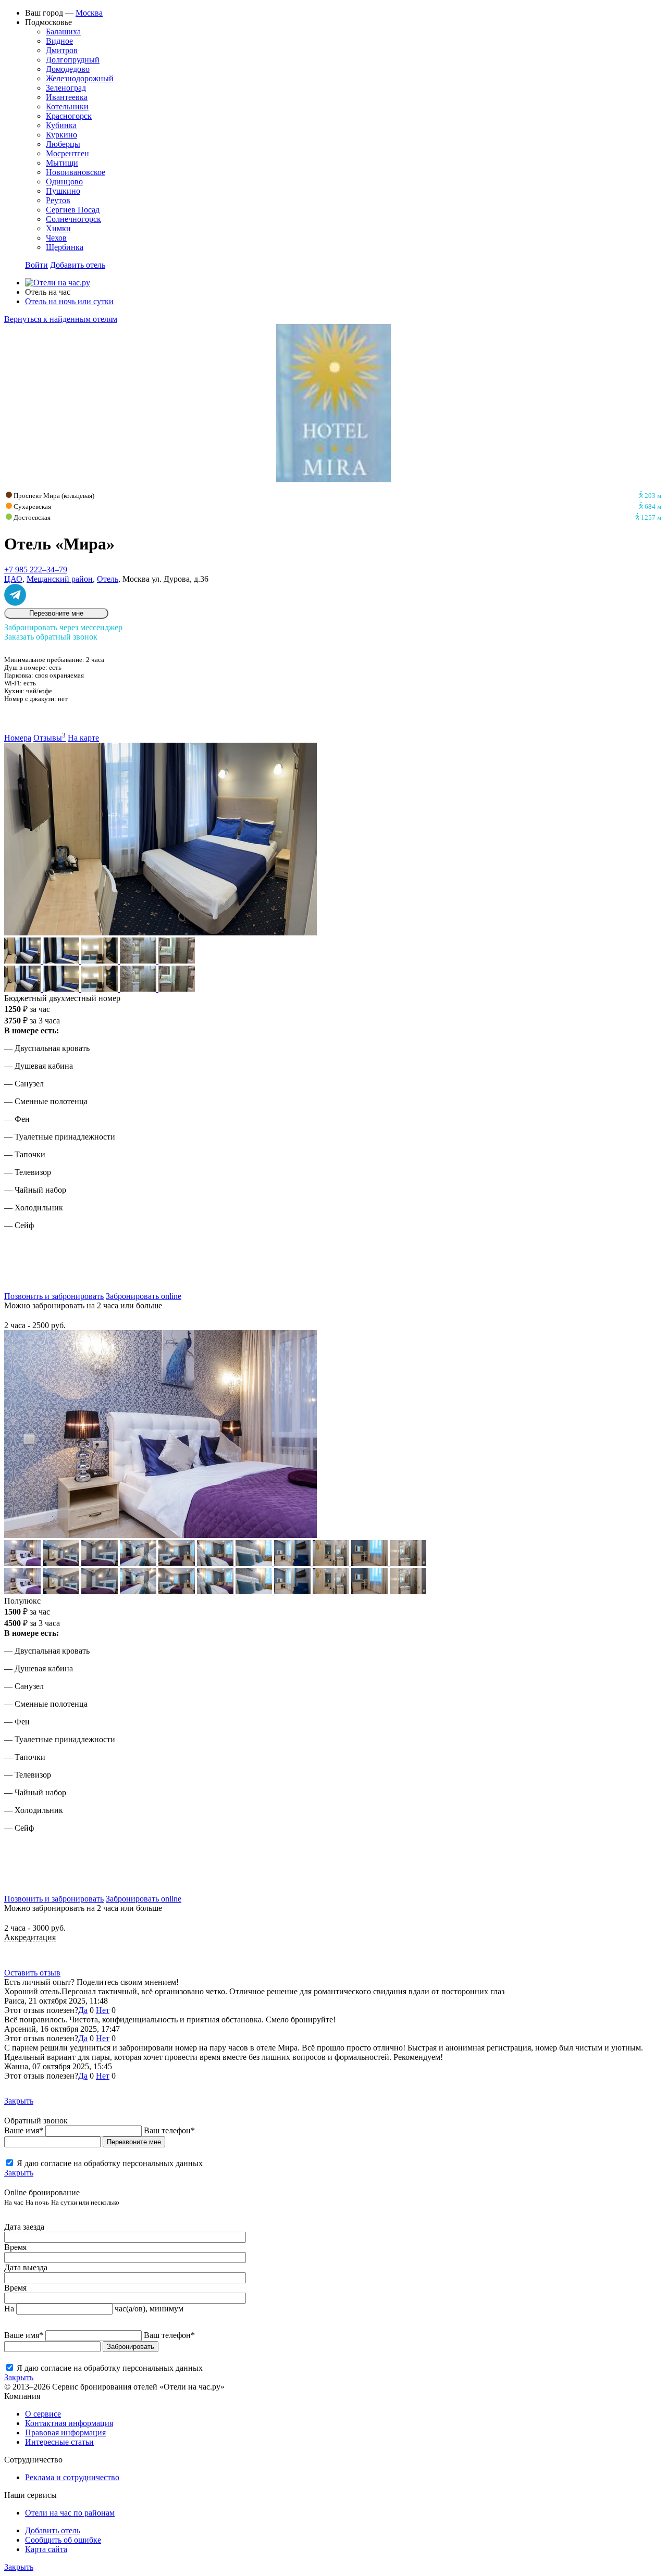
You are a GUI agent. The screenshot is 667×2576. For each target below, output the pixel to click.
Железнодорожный (80, 78)
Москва (89, 13)
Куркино (61, 135)
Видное (59, 41)
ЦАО (13, 579)
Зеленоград (66, 88)
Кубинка (61, 125)
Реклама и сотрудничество (72, 2477)
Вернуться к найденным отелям (61, 319)
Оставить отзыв (32, 1973)
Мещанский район (60, 579)
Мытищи (62, 163)
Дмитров (62, 50)
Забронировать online (144, 1296)
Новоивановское (76, 172)
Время (15, 2247)
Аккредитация (30, 1937)
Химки (58, 228)
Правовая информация (65, 2433)
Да (83, 2010)
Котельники (67, 107)
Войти (36, 265)
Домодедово (68, 69)
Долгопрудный (73, 60)
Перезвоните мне (56, 613)
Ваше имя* (24, 2130)
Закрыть (19, 2101)
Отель (108, 579)
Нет (103, 2010)
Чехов (56, 238)
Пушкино (63, 191)
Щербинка (65, 247)
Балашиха (63, 32)
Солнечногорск (73, 219)
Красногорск (69, 116)
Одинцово (64, 182)
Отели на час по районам (70, 2513)
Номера (18, 738)
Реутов (58, 200)
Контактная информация (69, 2423)
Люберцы (63, 144)
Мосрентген (67, 153)
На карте (83, 738)
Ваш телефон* (169, 2130)
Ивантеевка (67, 97)
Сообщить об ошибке (63, 2540)
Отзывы (50, 738)
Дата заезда (24, 2227)
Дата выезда (26, 2267)
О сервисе (43, 2414)
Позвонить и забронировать (54, 1296)
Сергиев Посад (73, 210)
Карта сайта (46, 2549)
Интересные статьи (59, 2442)
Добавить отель (78, 265)
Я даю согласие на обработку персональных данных (110, 2163)
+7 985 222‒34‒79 (36, 570)
